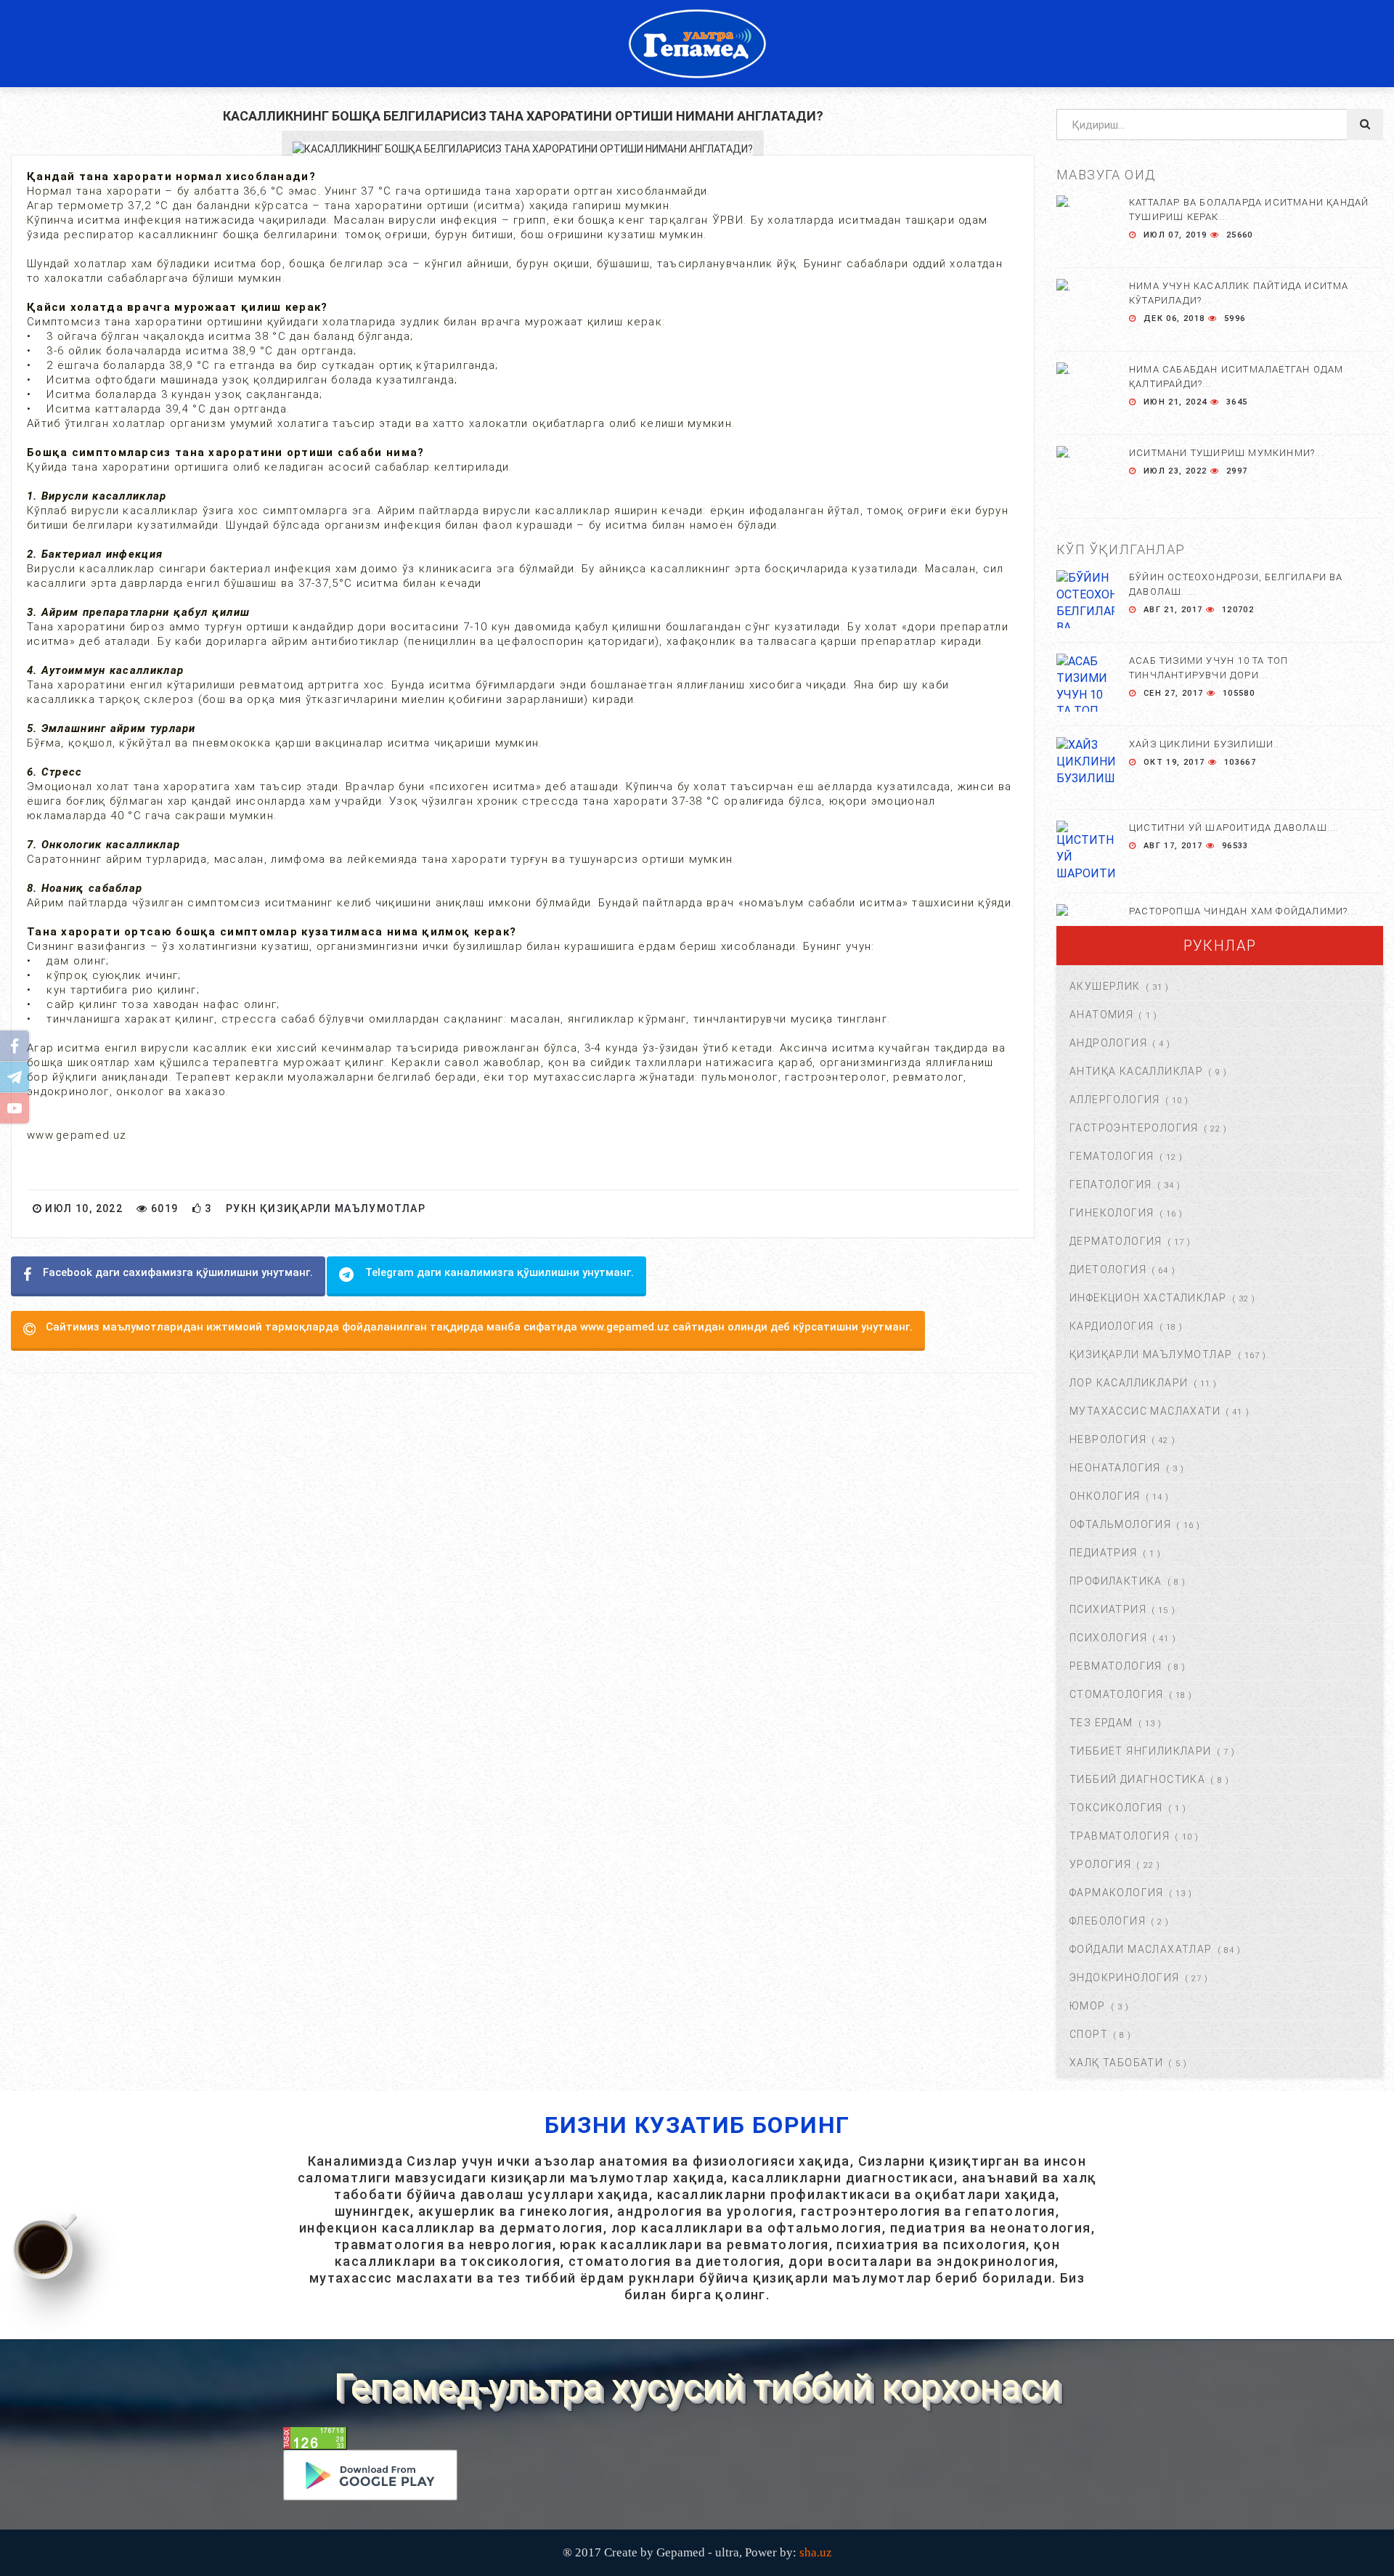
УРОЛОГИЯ (1100, 1864)
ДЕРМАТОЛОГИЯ (1116, 1241)
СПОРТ (1089, 2034)
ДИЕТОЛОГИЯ (1108, 1269)
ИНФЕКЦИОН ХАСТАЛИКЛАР (1148, 1298)
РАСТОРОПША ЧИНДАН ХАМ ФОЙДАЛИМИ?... (1243, 911)
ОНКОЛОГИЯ (1105, 1496)
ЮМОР (1088, 2006)
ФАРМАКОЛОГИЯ (1117, 1893)
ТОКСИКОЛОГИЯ (1116, 1808)
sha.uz (816, 2552)
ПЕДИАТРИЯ (1104, 1553)
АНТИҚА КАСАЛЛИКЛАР (1136, 1071)
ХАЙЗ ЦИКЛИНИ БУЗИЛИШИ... (1206, 744)
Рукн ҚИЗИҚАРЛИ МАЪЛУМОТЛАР (326, 1208)
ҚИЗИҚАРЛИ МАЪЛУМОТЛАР (1151, 1354)
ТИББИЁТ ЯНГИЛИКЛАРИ (1141, 1751)
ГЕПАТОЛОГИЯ (1110, 1185)
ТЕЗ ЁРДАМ (1101, 1723)
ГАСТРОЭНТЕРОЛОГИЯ (1134, 1128)
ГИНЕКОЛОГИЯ (1112, 1213)
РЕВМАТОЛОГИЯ (1116, 1666)
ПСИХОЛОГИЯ (1108, 1638)
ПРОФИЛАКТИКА (1116, 1581)
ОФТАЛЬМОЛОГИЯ (1120, 1524)
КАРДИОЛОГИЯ (1112, 1326)
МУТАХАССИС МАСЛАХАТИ (1145, 1411)
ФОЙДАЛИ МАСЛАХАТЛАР (1141, 1949)
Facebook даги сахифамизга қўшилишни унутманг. (178, 1272)
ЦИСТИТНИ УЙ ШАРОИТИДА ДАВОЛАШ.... (1234, 828)
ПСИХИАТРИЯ (1108, 1609)
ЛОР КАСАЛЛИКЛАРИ (1129, 1383)
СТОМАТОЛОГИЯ (1117, 1694)
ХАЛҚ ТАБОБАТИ (1116, 2063)
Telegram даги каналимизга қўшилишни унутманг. (500, 1272)
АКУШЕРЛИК (1105, 986)
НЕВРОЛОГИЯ (1108, 1439)
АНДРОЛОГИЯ (1108, 1043)
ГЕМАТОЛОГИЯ (1112, 1156)
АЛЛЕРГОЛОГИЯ (1115, 1100)
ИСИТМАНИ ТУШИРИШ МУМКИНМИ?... (1227, 453)
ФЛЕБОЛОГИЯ (1108, 1921)
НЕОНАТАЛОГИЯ (1115, 1468)
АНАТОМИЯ (1101, 1015)
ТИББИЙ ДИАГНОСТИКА (1137, 1779)
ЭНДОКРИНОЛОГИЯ (1125, 1978)
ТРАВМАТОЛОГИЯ (1120, 1836)
